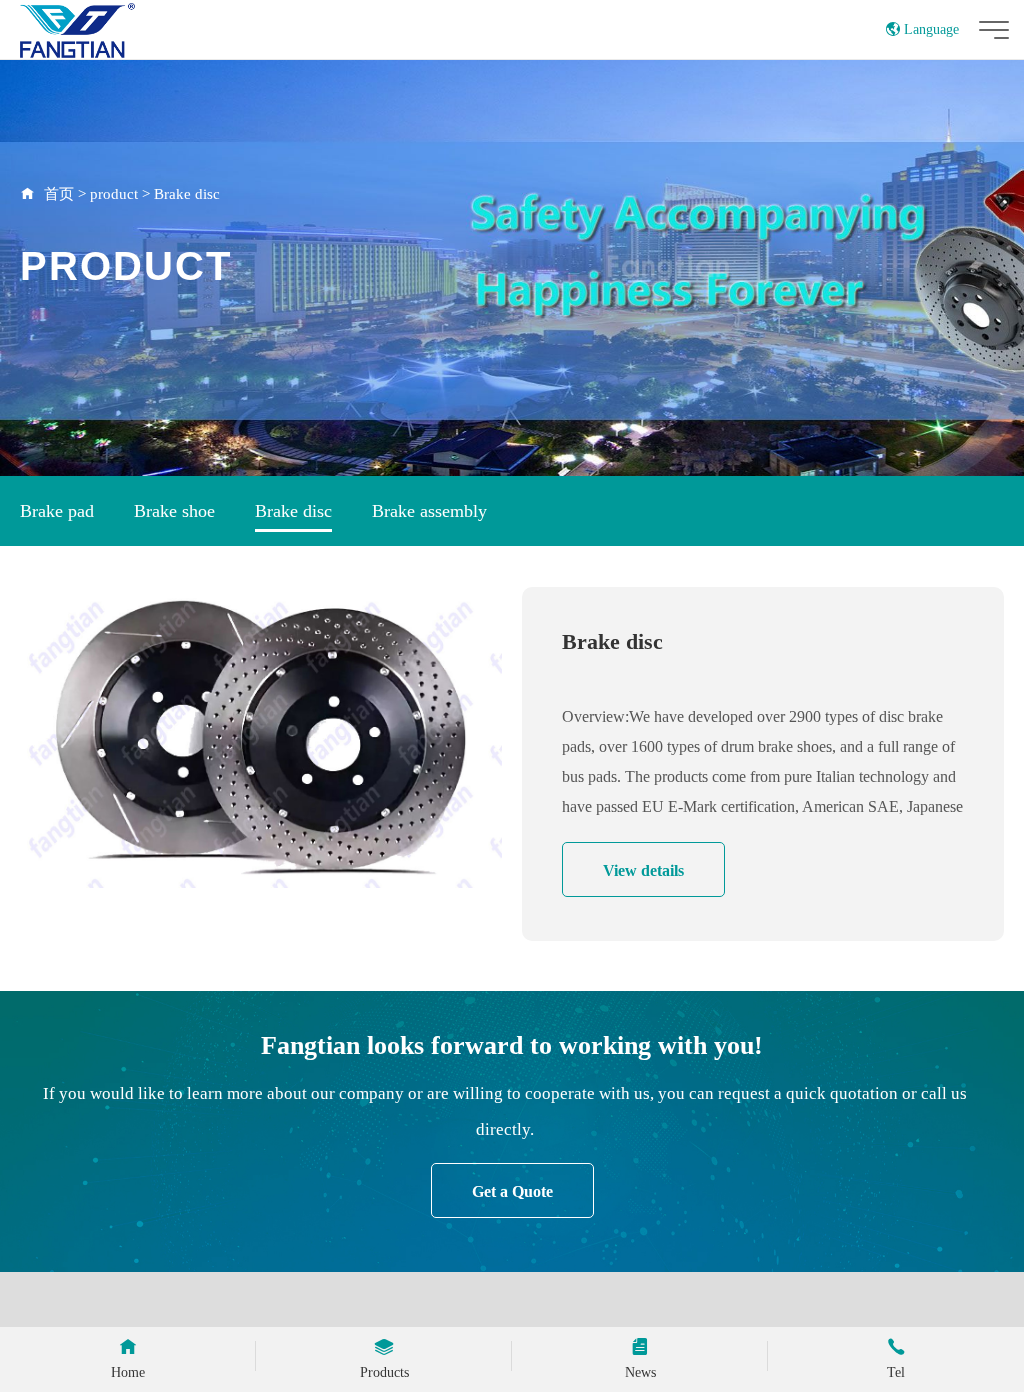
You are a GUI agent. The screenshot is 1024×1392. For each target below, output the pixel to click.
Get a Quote (512, 1191)
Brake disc (187, 194)
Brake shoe (174, 511)
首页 (59, 194)
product (114, 194)
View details (643, 870)
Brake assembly (429, 511)
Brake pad (57, 511)
